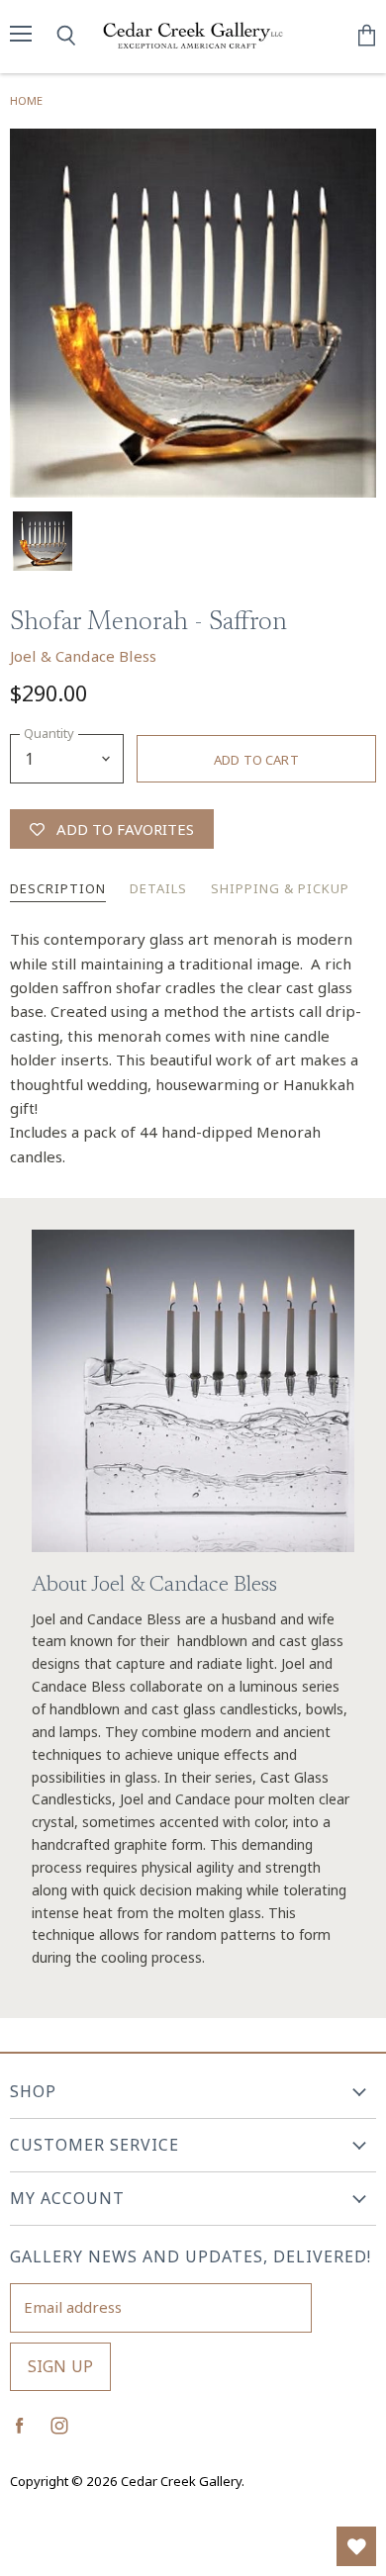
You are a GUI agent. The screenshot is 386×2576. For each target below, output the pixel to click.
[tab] (58, 890)
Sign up (60, 2366)
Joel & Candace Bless (83, 656)
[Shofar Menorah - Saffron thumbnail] (43, 541)
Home (26, 101)
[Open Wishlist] (356, 2546)
